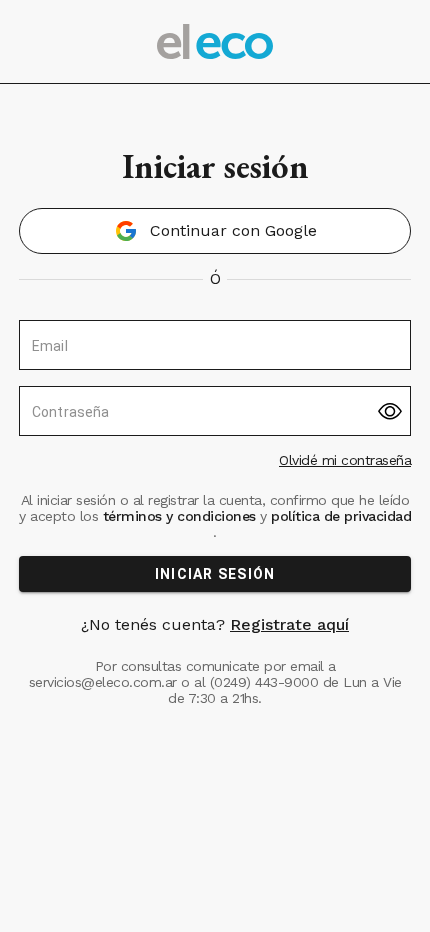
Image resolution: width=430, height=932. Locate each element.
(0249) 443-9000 (264, 682)
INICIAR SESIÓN (215, 574)
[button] (215, 231)
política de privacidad (339, 516)
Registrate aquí (289, 624)
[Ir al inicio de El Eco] (215, 41)
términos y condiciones (179, 516)
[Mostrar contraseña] (390, 411)
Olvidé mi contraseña (345, 460)
